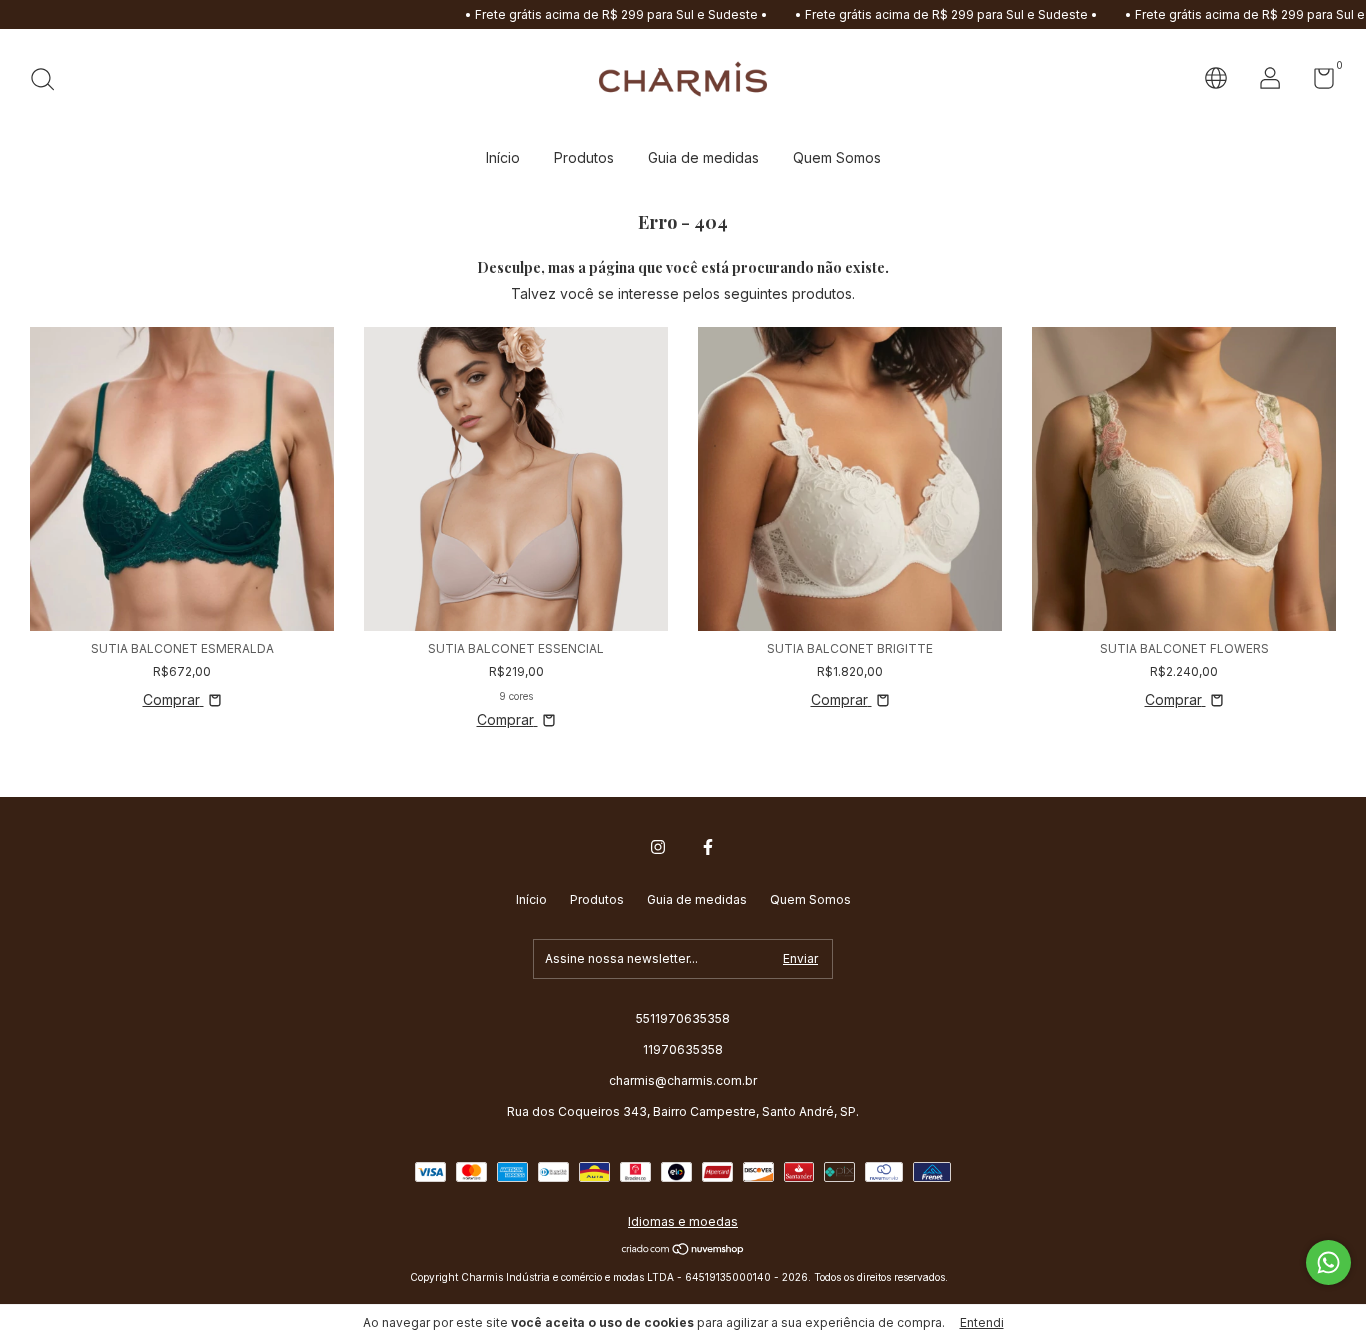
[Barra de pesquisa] (49, 81)
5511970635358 (683, 1018)
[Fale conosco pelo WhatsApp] (1328, 1262)
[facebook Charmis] (708, 847)
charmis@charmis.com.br (683, 1080)
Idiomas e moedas (683, 1221)
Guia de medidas (703, 157)
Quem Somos (837, 157)
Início (503, 157)
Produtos (584, 157)
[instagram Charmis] (658, 847)
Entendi (982, 1322)
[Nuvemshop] (683, 1250)
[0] (1316, 82)
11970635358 (683, 1049)
